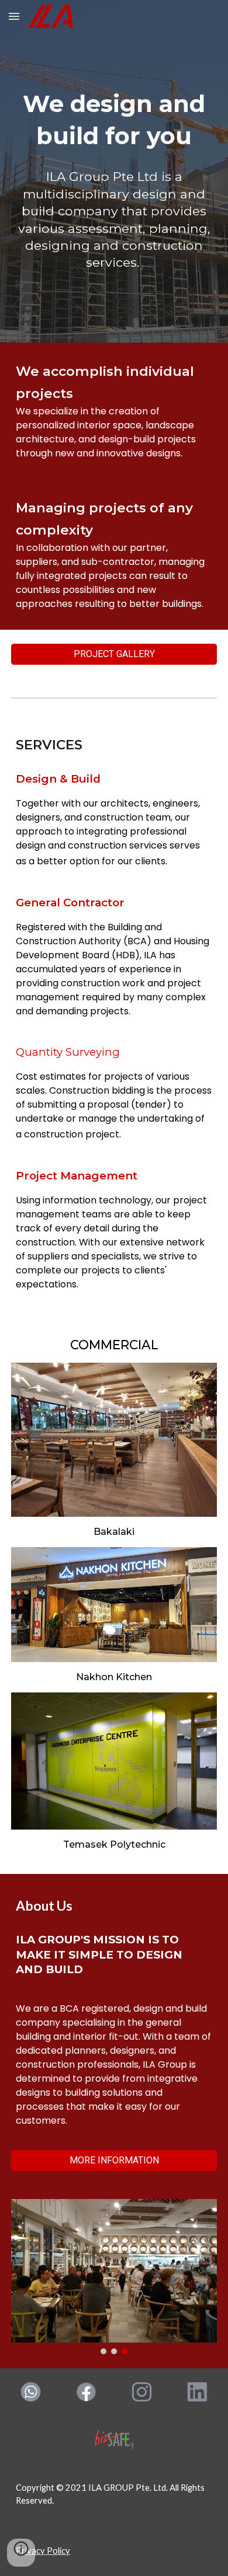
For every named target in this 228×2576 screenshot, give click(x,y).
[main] (114, 120)
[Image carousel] (114, 2277)
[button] (14, 16)
